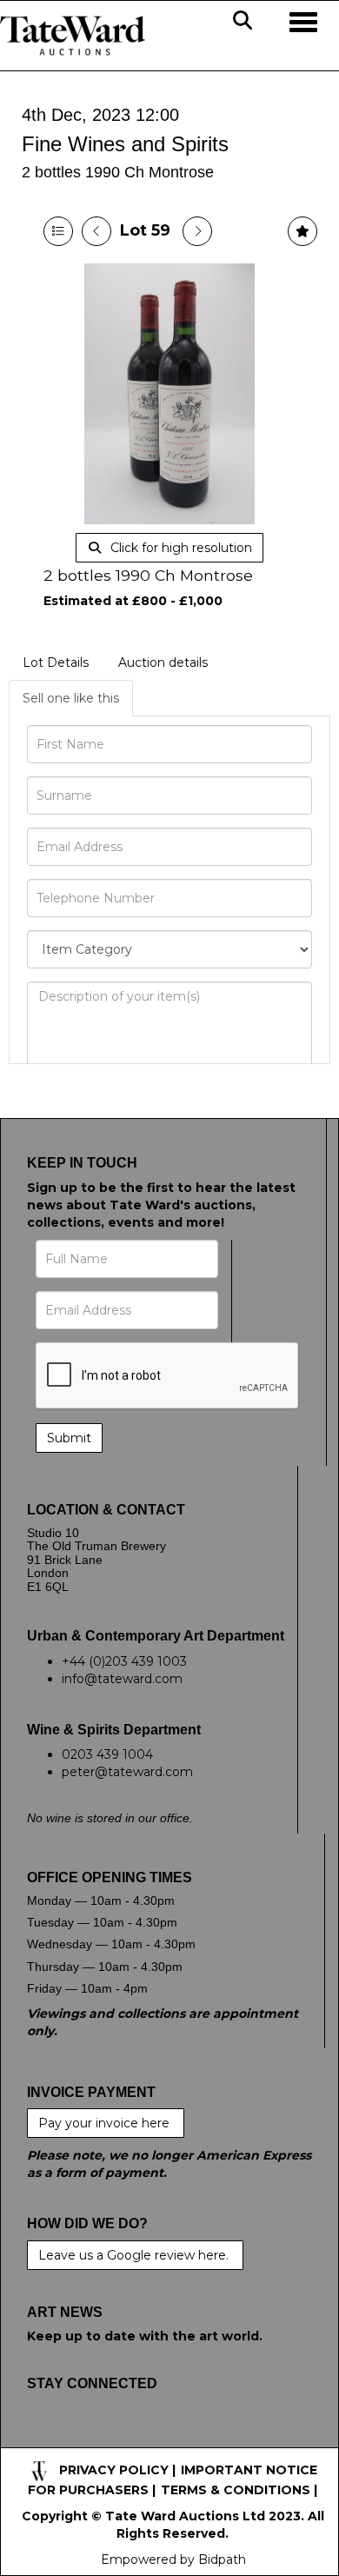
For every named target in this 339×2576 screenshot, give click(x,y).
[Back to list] (58, 231)
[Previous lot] (96, 231)
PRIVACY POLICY (114, 2470)
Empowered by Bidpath (173, 2559)
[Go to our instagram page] (152, 2439)
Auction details (163, 662)
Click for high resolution (179, 548)
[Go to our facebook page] (43, 2439)
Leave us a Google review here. (135, 2255)
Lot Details (56, 662)
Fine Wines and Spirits (125, 144)
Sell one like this (71, 698)
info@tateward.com (122, 1679)
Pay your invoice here (106, 2123)
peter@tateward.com (127, 1772)
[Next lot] (197, 231)
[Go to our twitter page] (80, 2439)
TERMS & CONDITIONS (236, 2490)
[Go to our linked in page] (116, 2439)
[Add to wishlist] (302, 231)
